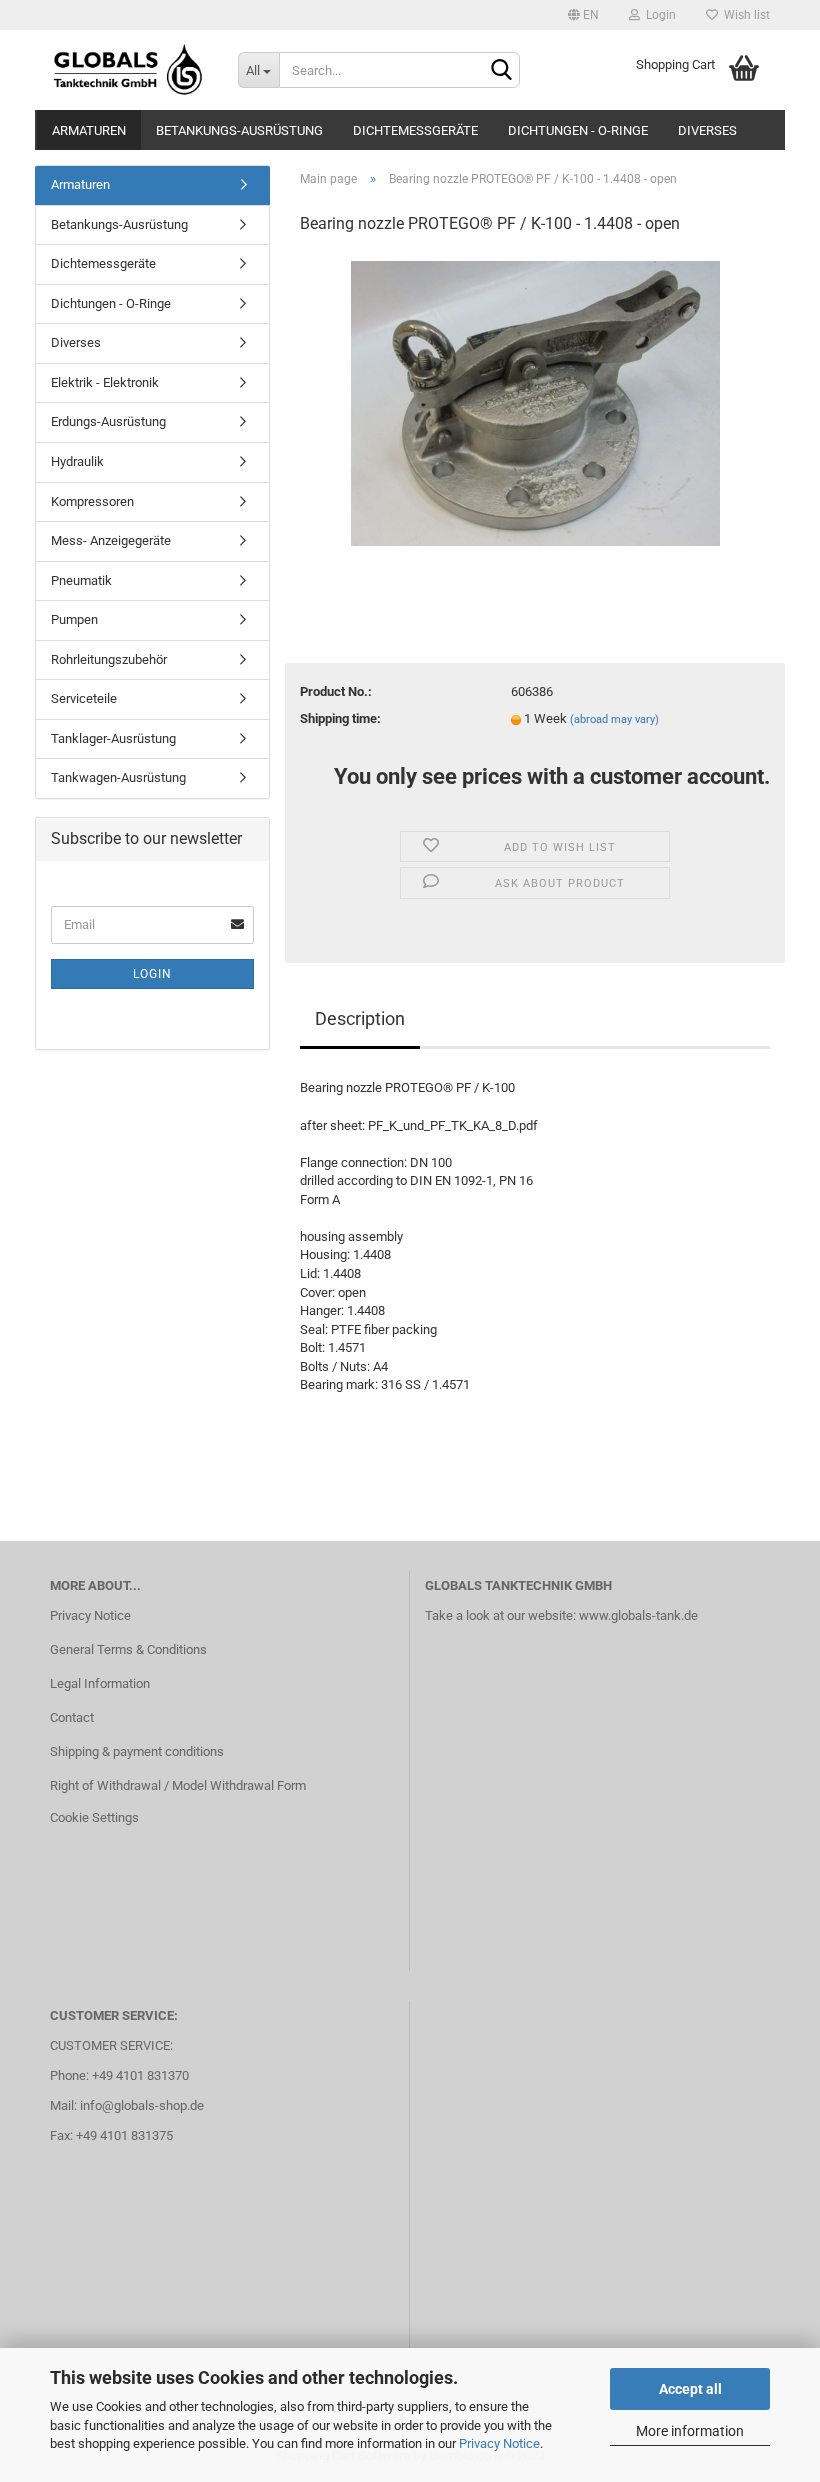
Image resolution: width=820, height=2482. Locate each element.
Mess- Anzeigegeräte (111, 540)
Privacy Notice (499, 2443)
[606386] (535, 402)
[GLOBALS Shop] (129, 70)
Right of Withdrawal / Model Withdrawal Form (178, 1785)
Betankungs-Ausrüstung (239, 130)
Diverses (707, 130)
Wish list (744, 15)
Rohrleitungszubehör (109, 659)
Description (360, 1018)
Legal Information (100, 1683)
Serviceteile (84, 698)
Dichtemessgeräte (415, 130)
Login (658, 15)
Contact (72, 1717)
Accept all (690, 2389)
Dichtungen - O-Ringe (578, 130)
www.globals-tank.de (638, 1615)
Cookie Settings (94, 1817)
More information (690, 2431)
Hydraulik (77, 461)
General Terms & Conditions (128, 1649)
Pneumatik (81, 580)
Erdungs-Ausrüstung (108, 421)
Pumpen (74, 619)
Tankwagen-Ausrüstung (118, 777)
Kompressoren (92, 501)
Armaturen (89, 130)
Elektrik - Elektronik (105, 382)
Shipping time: (340, 718)
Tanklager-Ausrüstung (113, 738)
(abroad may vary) (614, 719)
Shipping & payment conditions (137, 1751)
